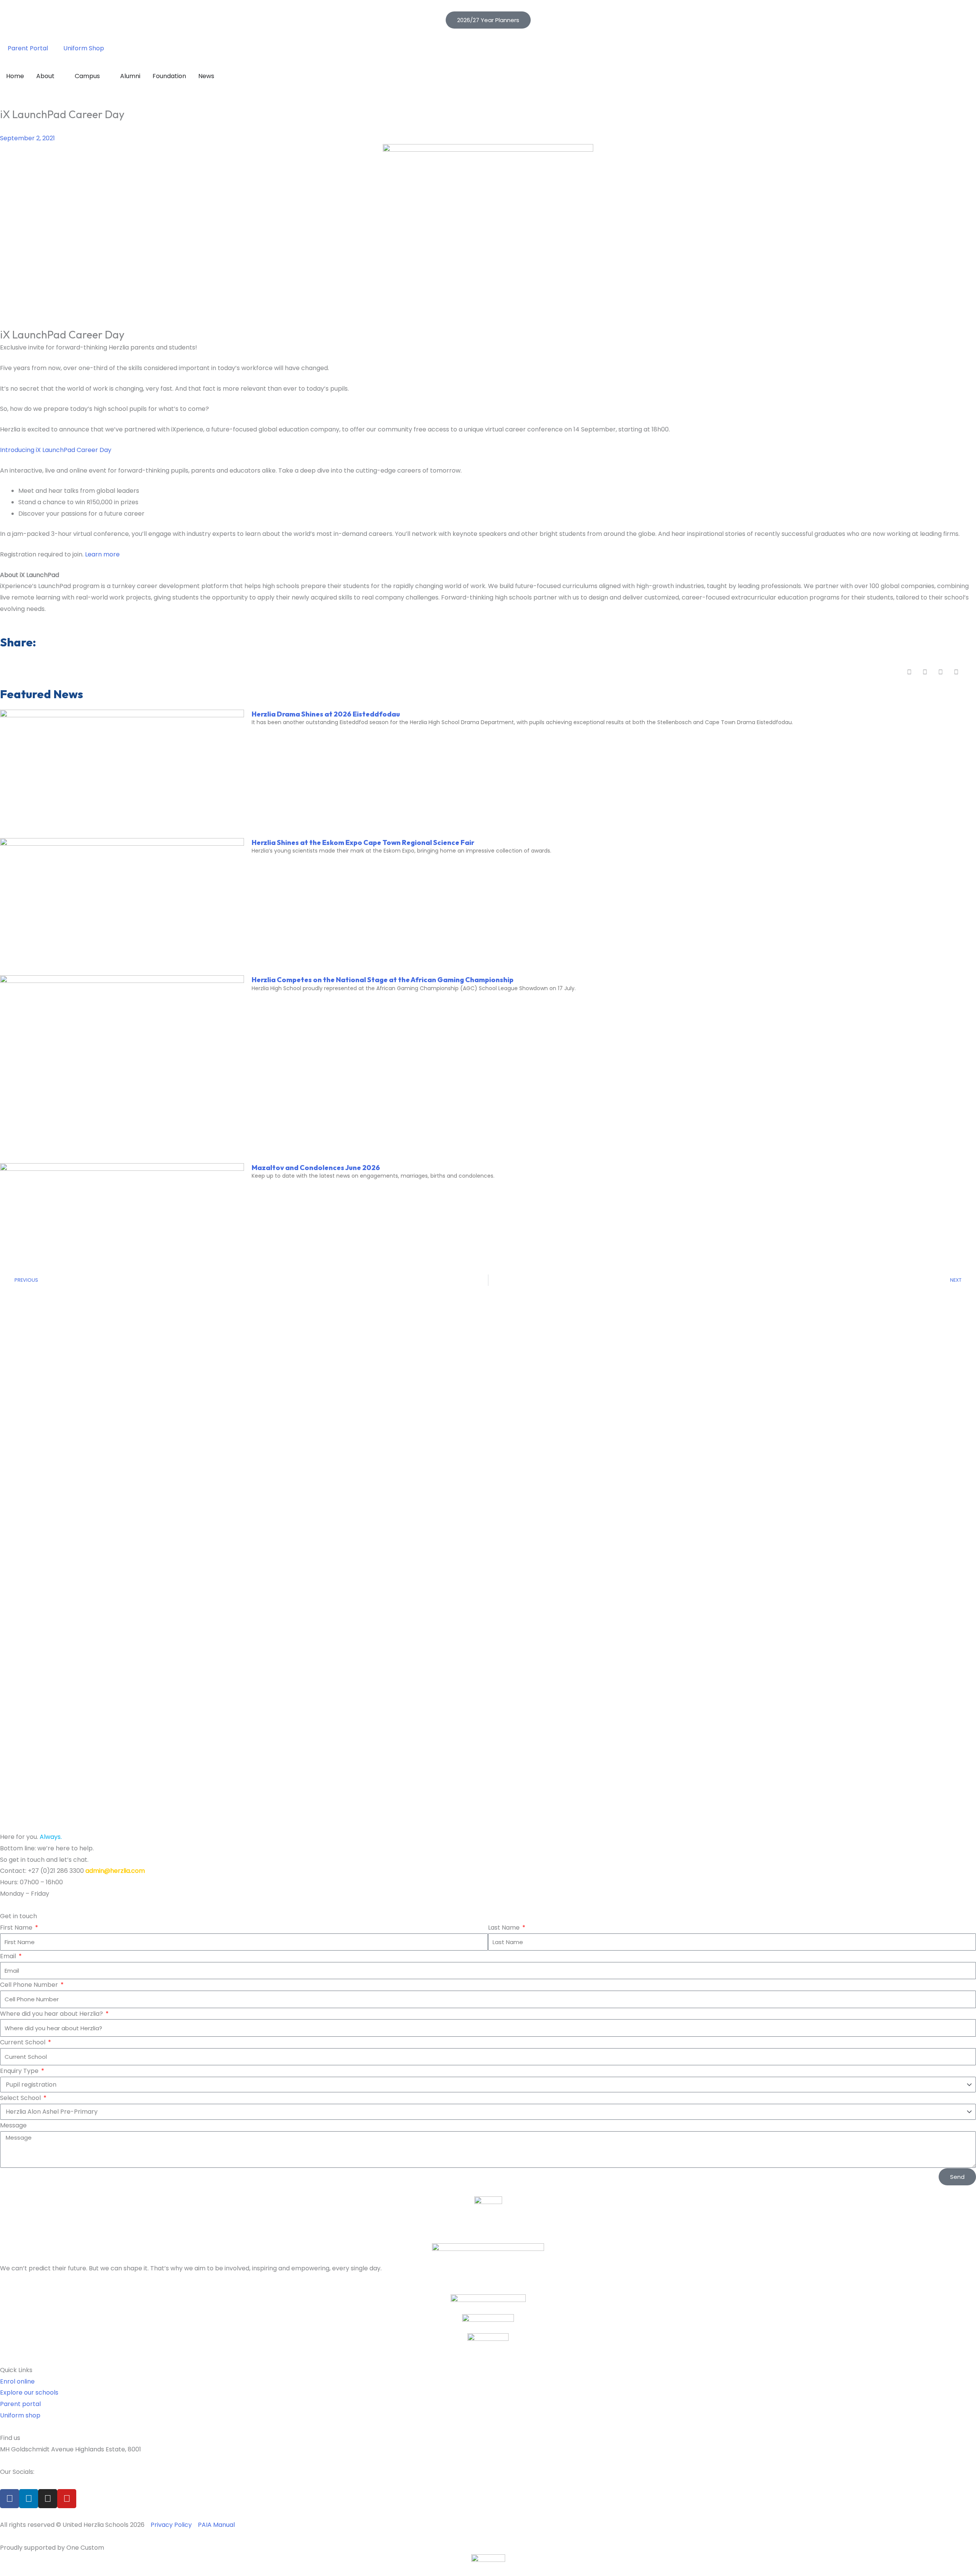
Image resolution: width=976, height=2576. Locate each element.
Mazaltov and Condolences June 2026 (316, 1168)
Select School (21, 2098)
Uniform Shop (84, 48)
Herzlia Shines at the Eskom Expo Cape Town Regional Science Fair (363, 842)
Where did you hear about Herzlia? (52, 2014)
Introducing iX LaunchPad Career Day (56, 450)
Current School (23, 2042)
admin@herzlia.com (115, 1871)
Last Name (505, 1928)
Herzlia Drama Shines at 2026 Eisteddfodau (326, 714)
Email (9, 1956)
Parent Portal (28, 48)
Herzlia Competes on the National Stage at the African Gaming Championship (383, 980)
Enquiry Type (20, 2071)
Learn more (102, 554)
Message (13, 2125)
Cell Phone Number (30, 1985)
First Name (17, 1928)
